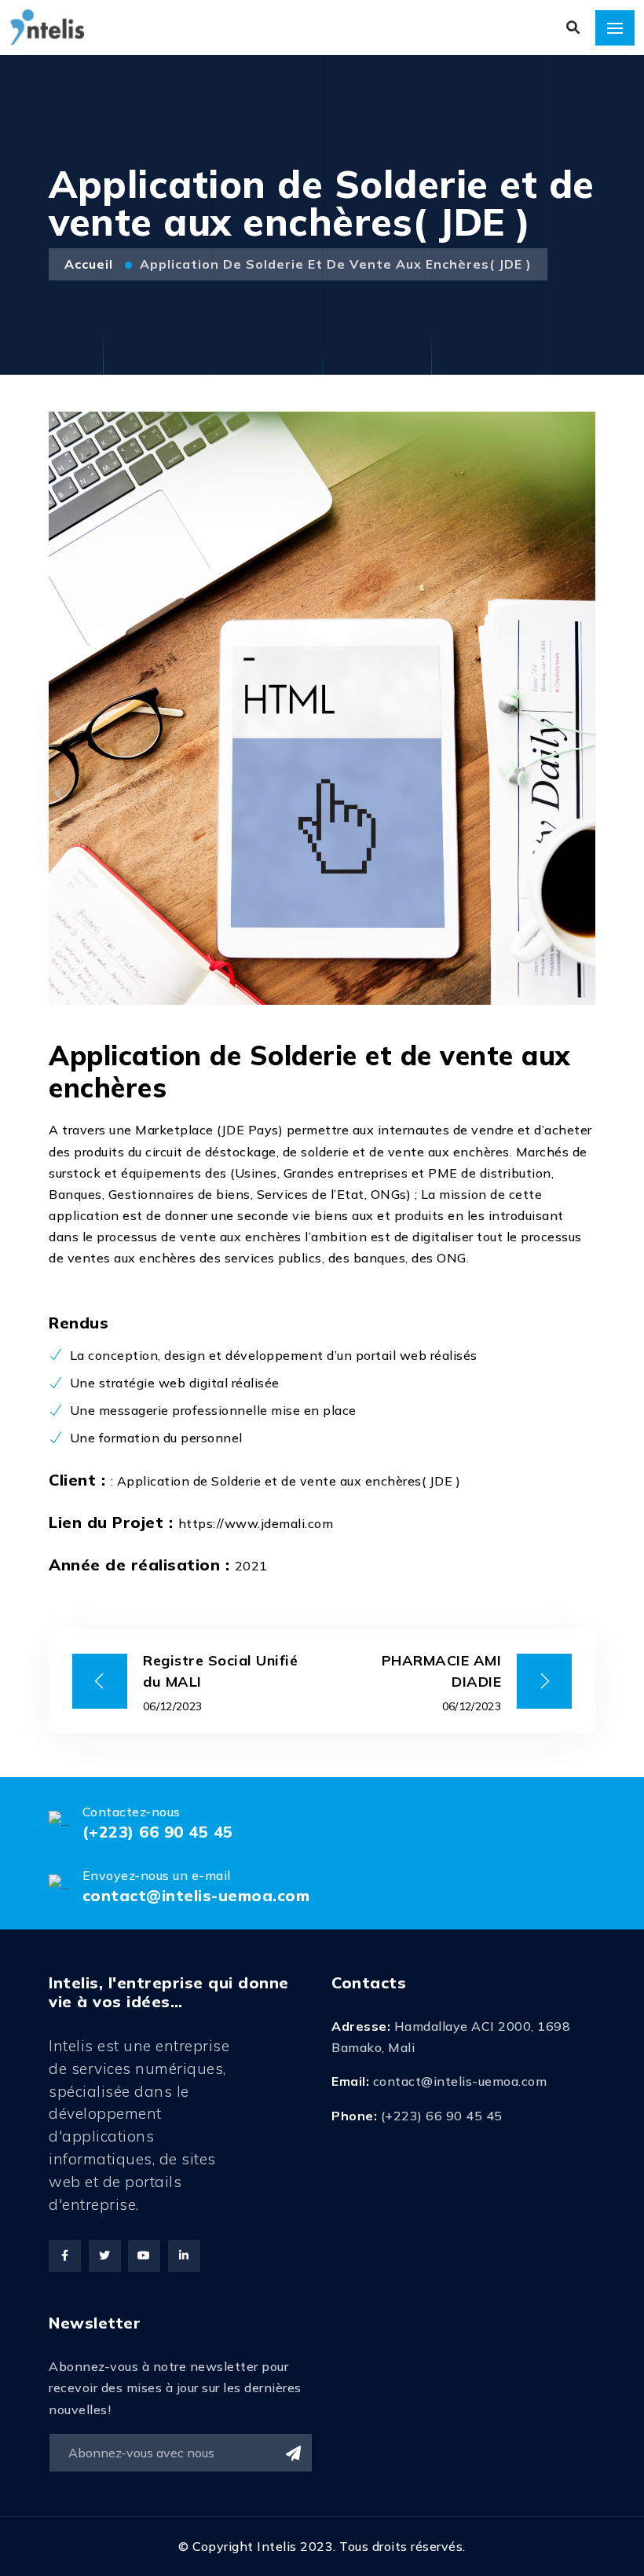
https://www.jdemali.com (256, 1523)
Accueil (91, 264)
